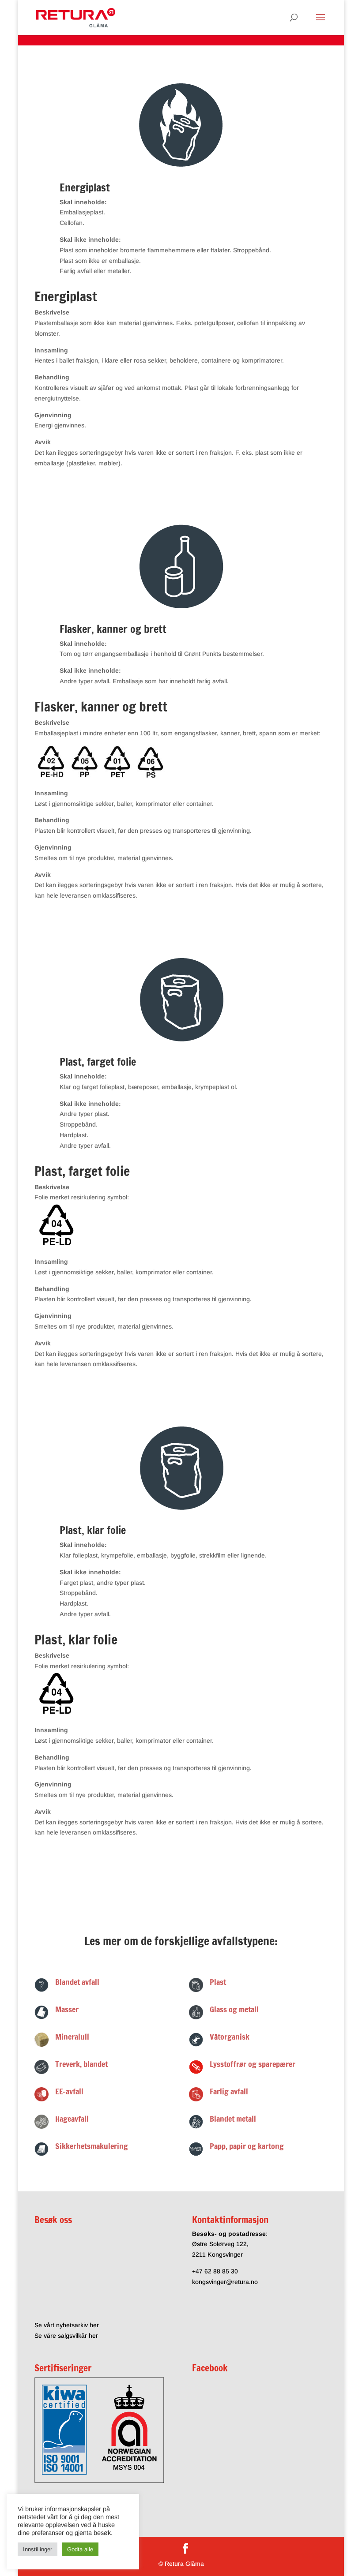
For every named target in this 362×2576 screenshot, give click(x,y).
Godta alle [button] (80, 2549)
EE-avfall (69, 2091)
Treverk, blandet (81, 2064)
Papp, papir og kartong (247, 2146)
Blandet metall (233, 2119)
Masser (67, 2009)
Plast (218, 1982)
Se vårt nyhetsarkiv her (67, 2325)
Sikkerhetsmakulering (92, 2146)
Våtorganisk (230, 2037)
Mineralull (72, 2037)
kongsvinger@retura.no (225, 2282)
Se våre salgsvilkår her (66, 2336)
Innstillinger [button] (38, 2549)
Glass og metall (234, 2009)
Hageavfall (72, 2119)
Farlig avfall (229, 2091)
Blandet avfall (77, 1982)
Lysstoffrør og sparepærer (253, 2064)
